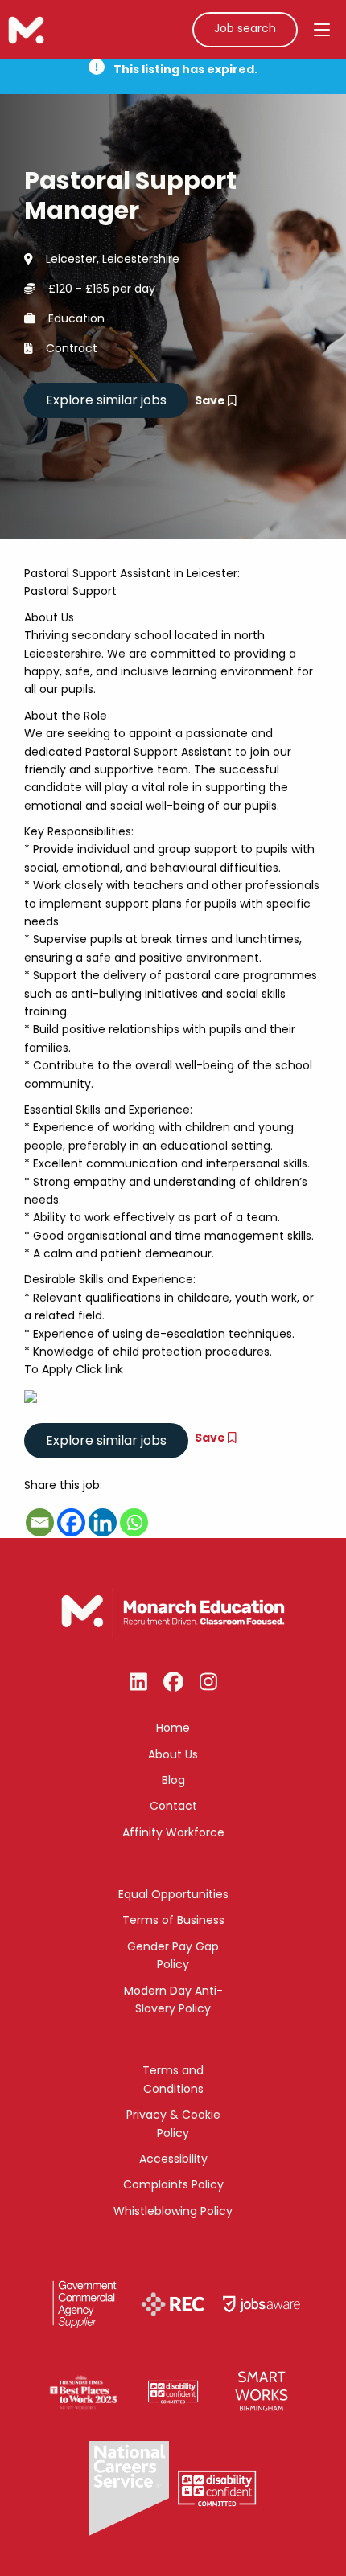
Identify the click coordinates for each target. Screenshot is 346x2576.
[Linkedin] (103, 1522)
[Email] (40, 1522)
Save (211, 400)
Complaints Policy (173, 2184)
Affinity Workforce (173, 1832)
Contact (173, 1806)
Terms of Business (173, 1920)
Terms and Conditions (173, 2079)
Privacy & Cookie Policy (173, 2123)
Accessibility (173, 2159)
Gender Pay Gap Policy (173, 1955)
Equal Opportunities (173, 1894)
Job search (245, 28)
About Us (173, 1754)
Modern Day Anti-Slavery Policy (173, 2000)
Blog (173, 1780)
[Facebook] (71, 1522)
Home (173, 1728)
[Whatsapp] (134, 1522)
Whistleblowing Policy (173, 2211)
